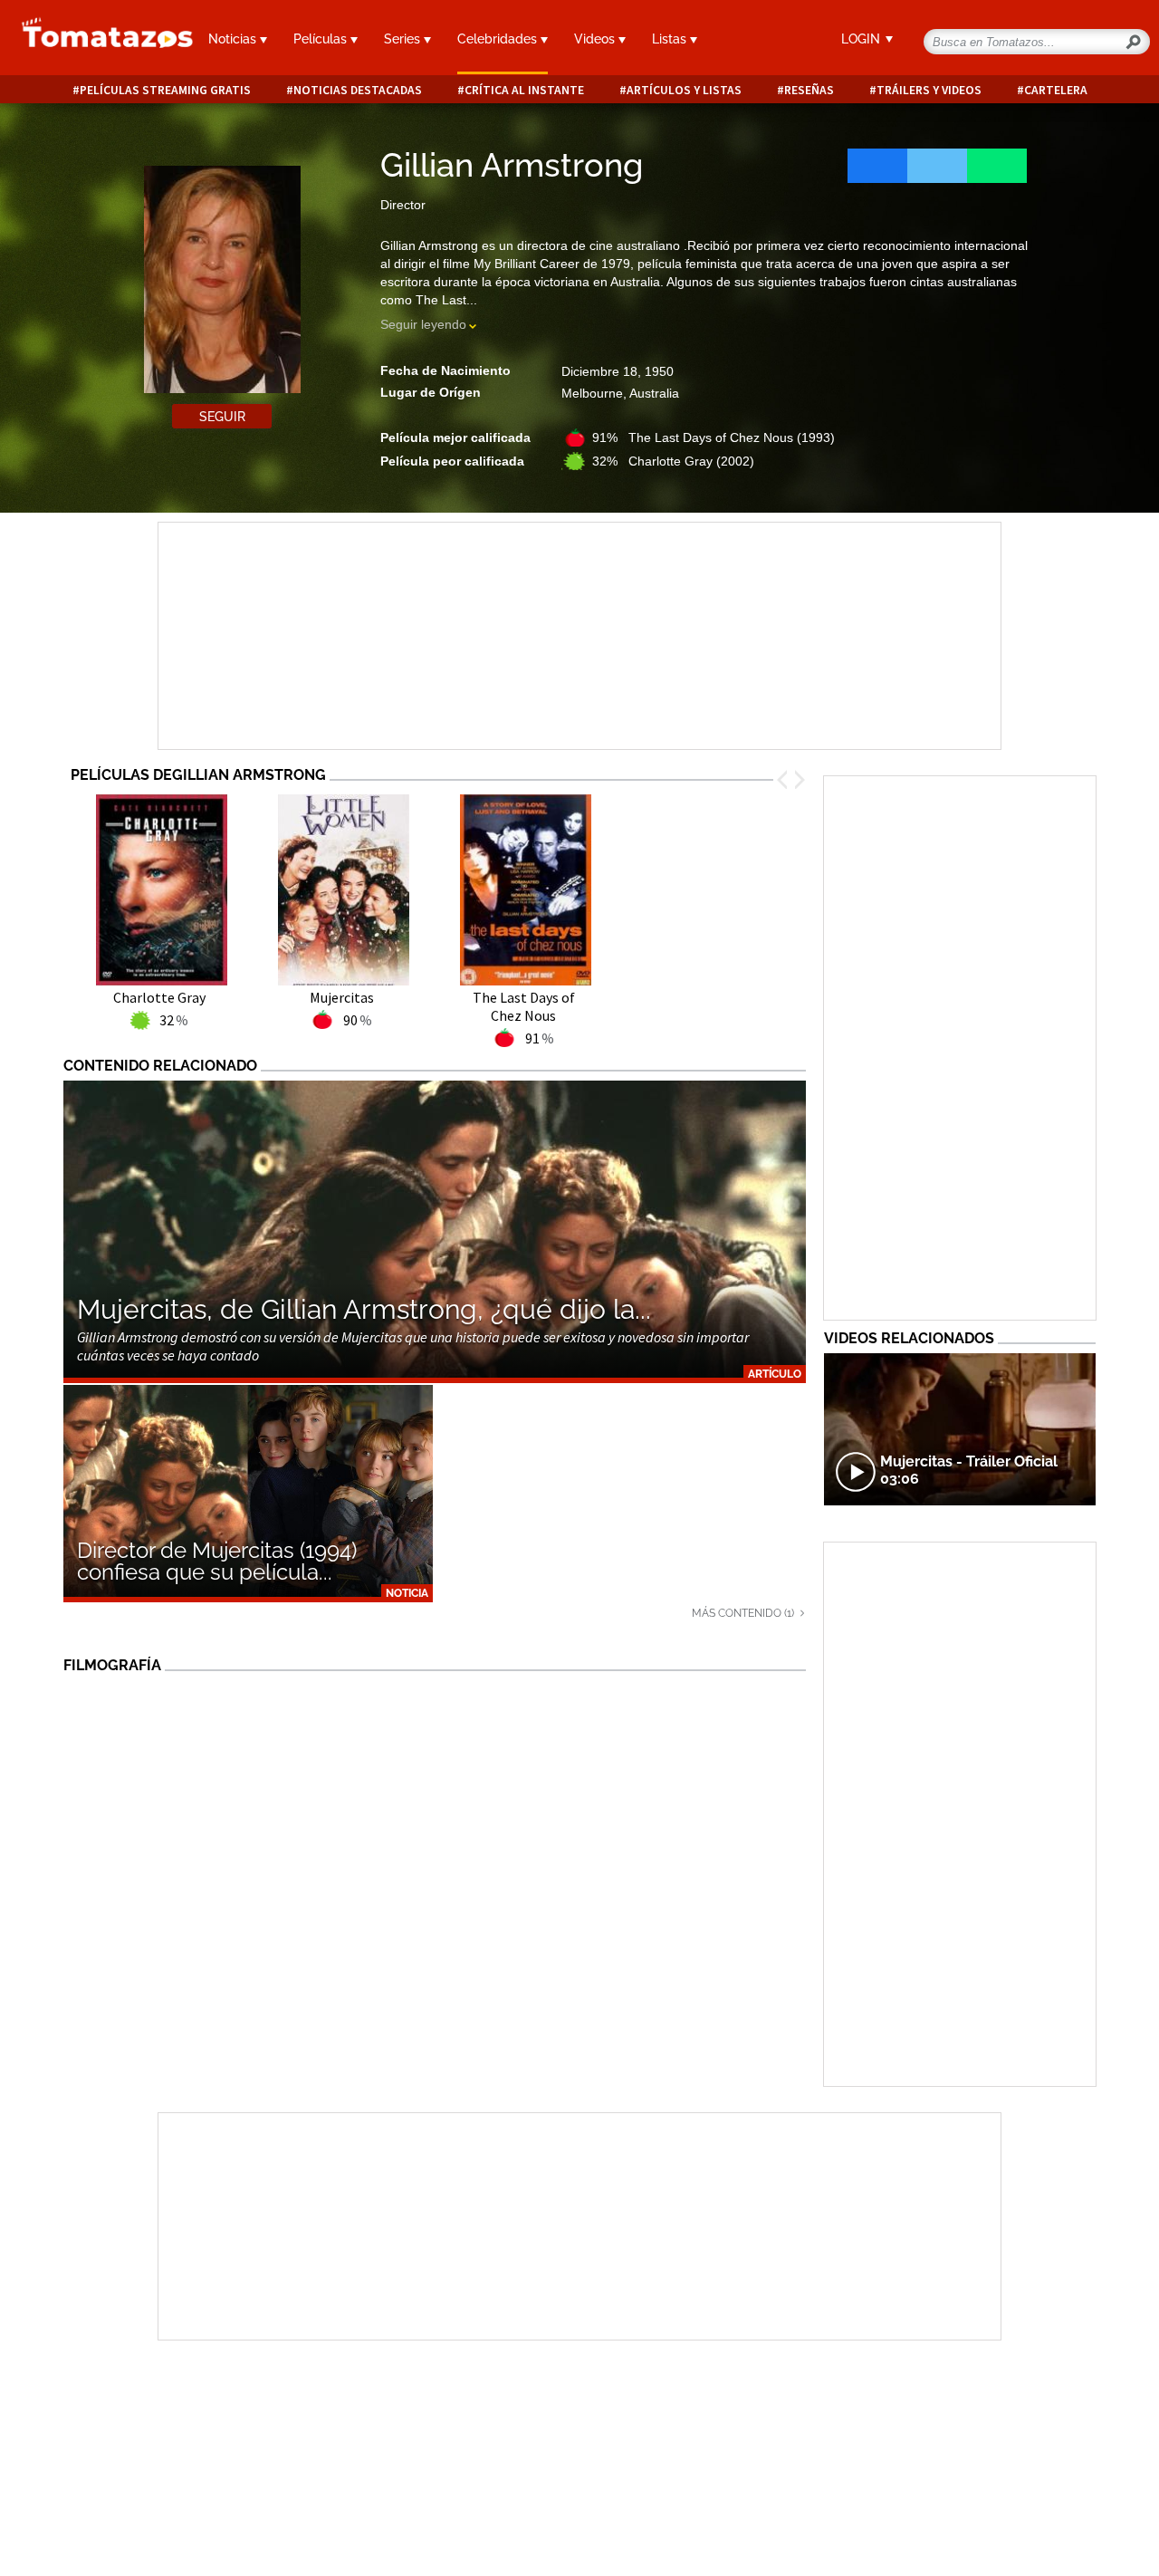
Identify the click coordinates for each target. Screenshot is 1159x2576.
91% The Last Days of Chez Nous (714, 437)
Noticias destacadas (358, 90)
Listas (671, 39)
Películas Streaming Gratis (165, 90)
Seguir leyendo (423, 324)
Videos (596, 39)
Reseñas (809, 90)
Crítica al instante (524, 90)
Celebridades (499, 39)
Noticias (234, 39)
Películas (322, 39)
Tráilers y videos (929, 90)
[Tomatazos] (96, 40)
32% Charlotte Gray (673, 461)
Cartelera (1056, 90)
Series (404, 39)
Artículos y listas (684, 90)
